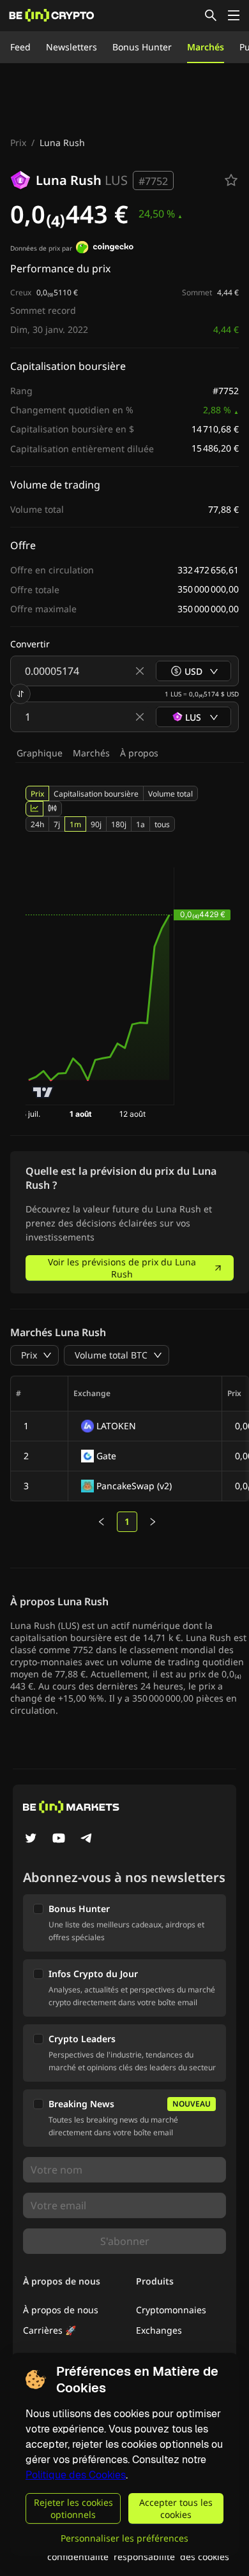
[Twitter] (31, 1839)
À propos (139, 753)
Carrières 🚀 (49, 2330)
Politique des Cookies (76, 2475)
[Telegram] (87, 1839)
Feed (20, 47)
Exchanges (159, 2330)
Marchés (206, 47)
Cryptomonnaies (171, 2310)
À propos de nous (61, 2310)
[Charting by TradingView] (43, 1092)
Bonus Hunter (142, 47)
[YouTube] (59, 1839)
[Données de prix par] (105, 249)
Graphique (40, 753)
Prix (18, 143)
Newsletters (72, 47)
